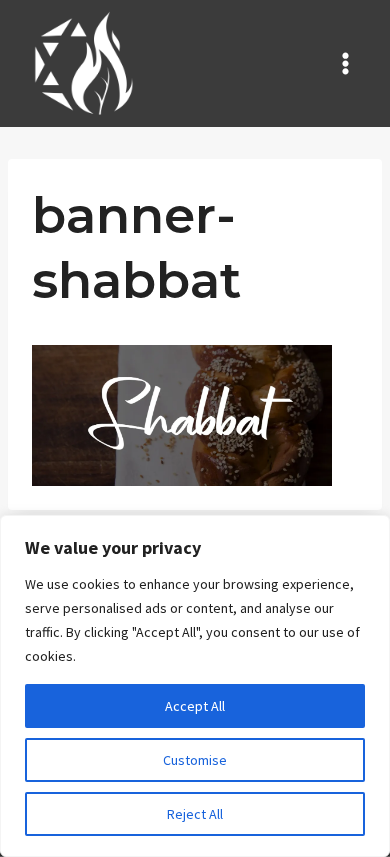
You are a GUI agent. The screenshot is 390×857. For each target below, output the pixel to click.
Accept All (195, 706)
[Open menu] (345, 63)
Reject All (195, 814)
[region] (195, 686)
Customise (195, 760)
